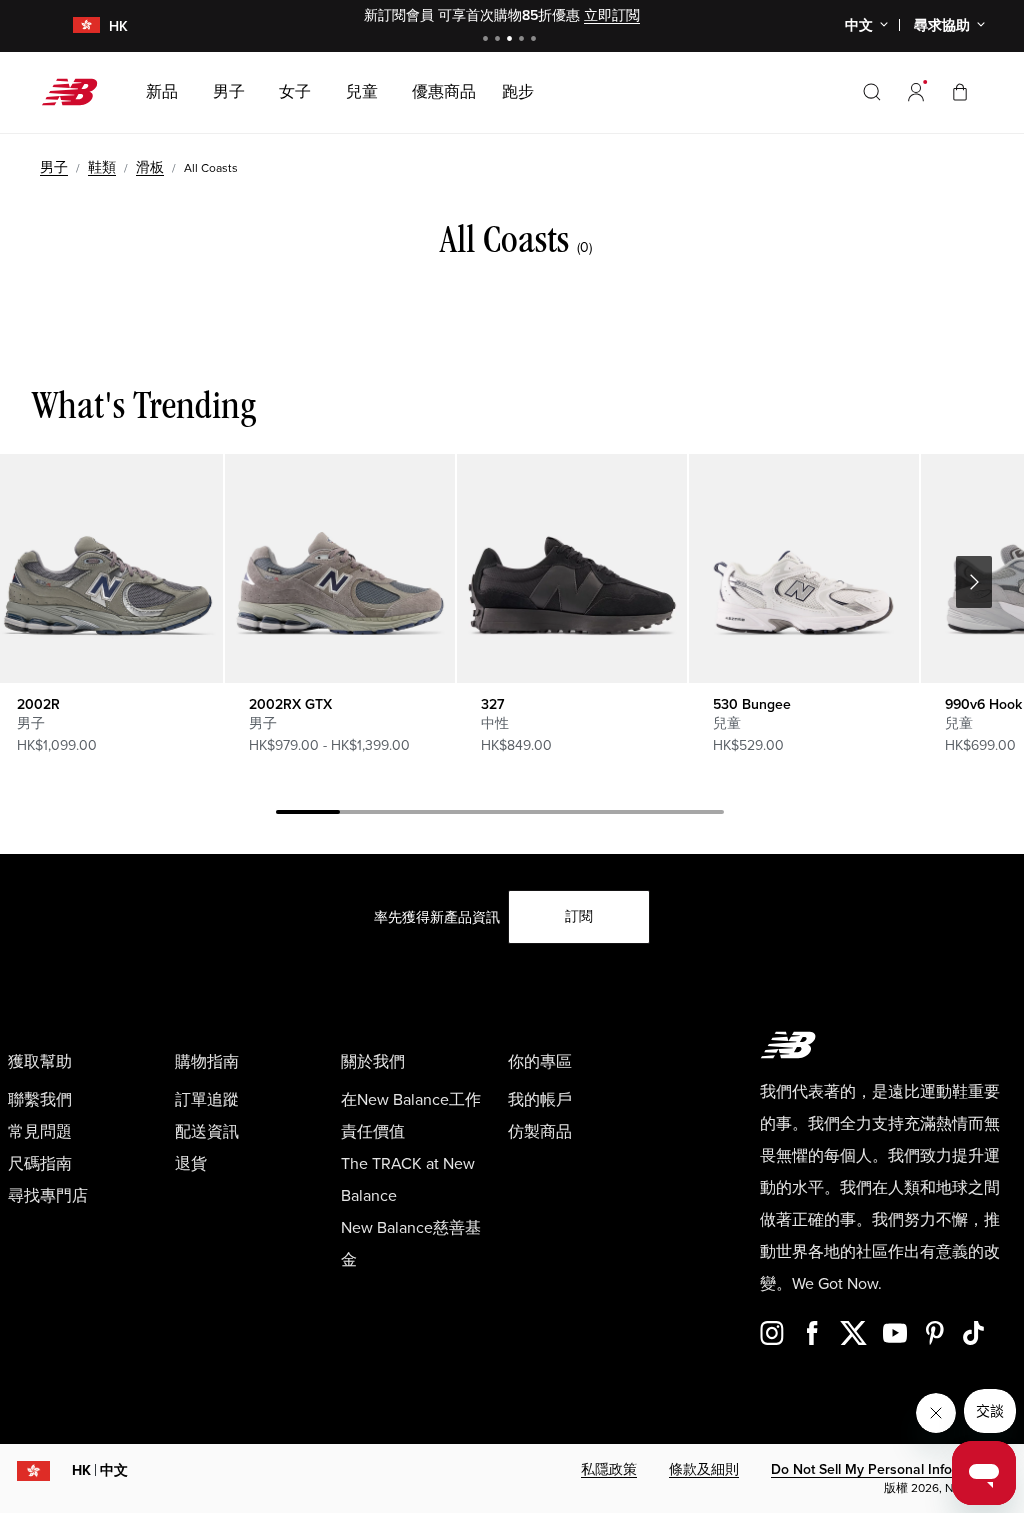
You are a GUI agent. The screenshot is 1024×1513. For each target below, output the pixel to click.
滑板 (150, 167)
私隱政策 (609, 1469)
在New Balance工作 (411, 1100)
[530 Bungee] (803, 568)
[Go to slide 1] (488, 40)
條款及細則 (704, 1469)
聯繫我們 (40, 1100)
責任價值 (373, 1132)
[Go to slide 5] (536, 40)
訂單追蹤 (207, 1100)
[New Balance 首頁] (77, 92)
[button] (916, 92)
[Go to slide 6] (628, 815)
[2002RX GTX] (339, 568)
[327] (571, 568)
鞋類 (102, 167)
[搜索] (872, 92)
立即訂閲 (612, 15)
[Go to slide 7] (692, 815)
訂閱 (579, 916)
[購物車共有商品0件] (960, 91)
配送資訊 (207, 1132)
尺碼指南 (40, 1164)
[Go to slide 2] (500, 40)
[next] (974, 582)
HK (100, 1470)
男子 (54, 167)
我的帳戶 (540, 1100)
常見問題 (40, 1132)
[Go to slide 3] (512, 40)
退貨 (191, 1164)
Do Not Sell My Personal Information (885, 1469)
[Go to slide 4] (524, 40)
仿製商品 (540, 1132)
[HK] (74, 26)
